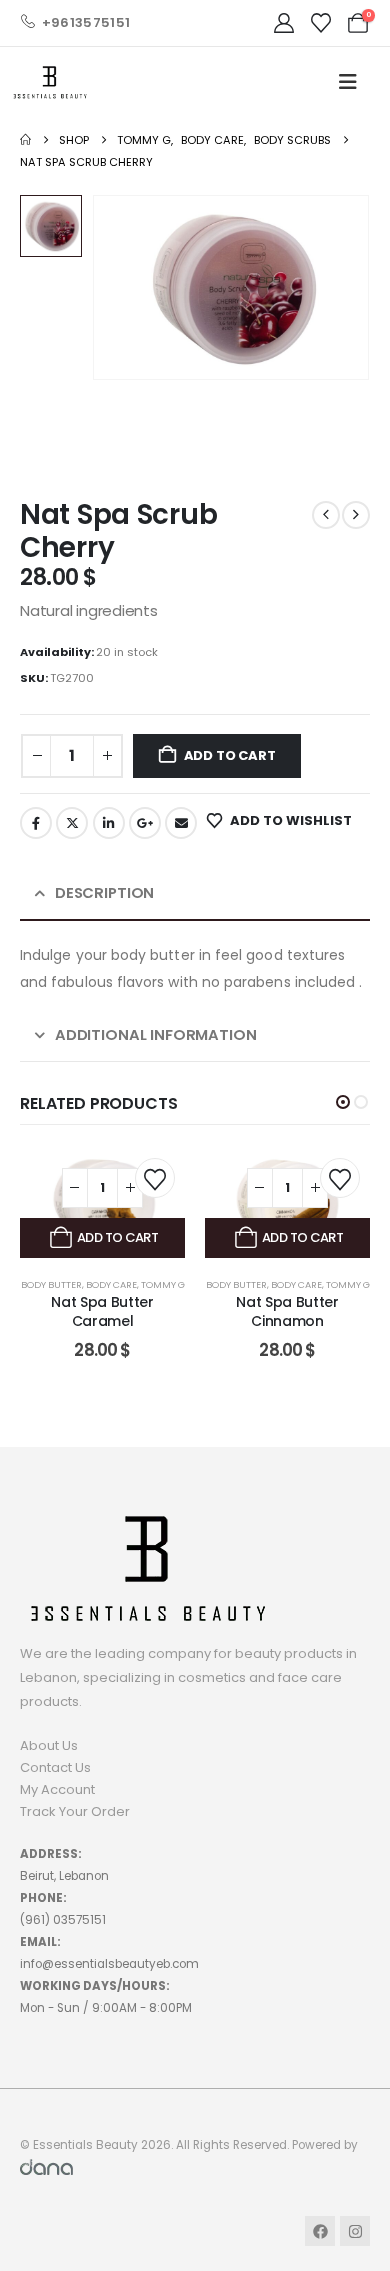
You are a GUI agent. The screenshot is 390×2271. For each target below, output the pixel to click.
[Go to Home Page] (25, 140)
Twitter (72, 823)
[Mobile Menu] (348, 82)
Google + (145, 823)
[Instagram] (355, 2231)
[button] (343, 1102)
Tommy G (163, 1284)
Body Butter (51, 1284)
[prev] (326, 515)
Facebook (36, 823)
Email (181, 823)
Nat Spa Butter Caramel (102, 1311)
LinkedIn (109, 823)
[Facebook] (320, 2231)
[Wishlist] (321, 23)
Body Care (111, 1284)
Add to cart (230, 755)
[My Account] (284, 23)
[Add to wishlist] (155, 1178)
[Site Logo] (50, 82)
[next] (356, 515)
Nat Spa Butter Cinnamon (287, 1311)
